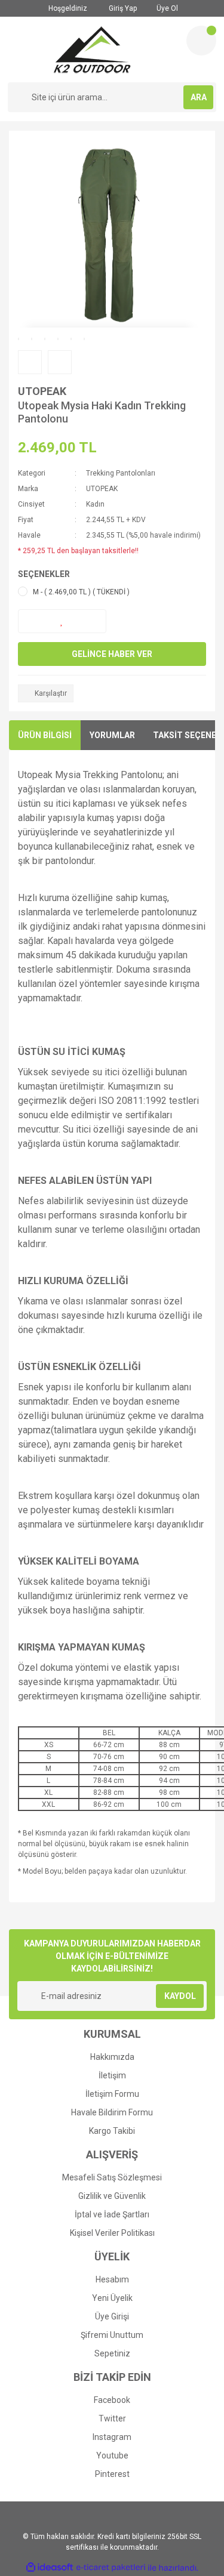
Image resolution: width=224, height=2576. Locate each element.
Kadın (95, 504)
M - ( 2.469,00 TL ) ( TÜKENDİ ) (81, 592)
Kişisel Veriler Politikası (112, 2233)
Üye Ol (166, 8)
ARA (199, 97)
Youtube (112, 2455)
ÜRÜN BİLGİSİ (45, 735)
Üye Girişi (112, 2316)
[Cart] (201, 41)
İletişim (112, 2075)
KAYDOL (180, 1996)
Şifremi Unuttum (112, 2335)
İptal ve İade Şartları (112, 2214)
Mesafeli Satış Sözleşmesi (112, 2177)
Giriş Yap (122, 8)
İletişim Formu (112, 2094)
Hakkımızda (112, 2057)
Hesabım (112, 2279)
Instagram (112, 2437)
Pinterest (112, 2474)
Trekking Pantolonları (121, 473)
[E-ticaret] (111, 2568)
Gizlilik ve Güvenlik (112, 2196)
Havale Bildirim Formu (112, 2112)
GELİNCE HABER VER (112, 654)
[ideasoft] (50, 2568)
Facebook (112, 2400)
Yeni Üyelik (112, 2298)
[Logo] (92, 50)
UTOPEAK (42, 391)
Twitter (112, 2418)
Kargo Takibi (112, 2131)
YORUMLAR (112, 735)
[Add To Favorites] (62, 621)
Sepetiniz (112, 2353)
